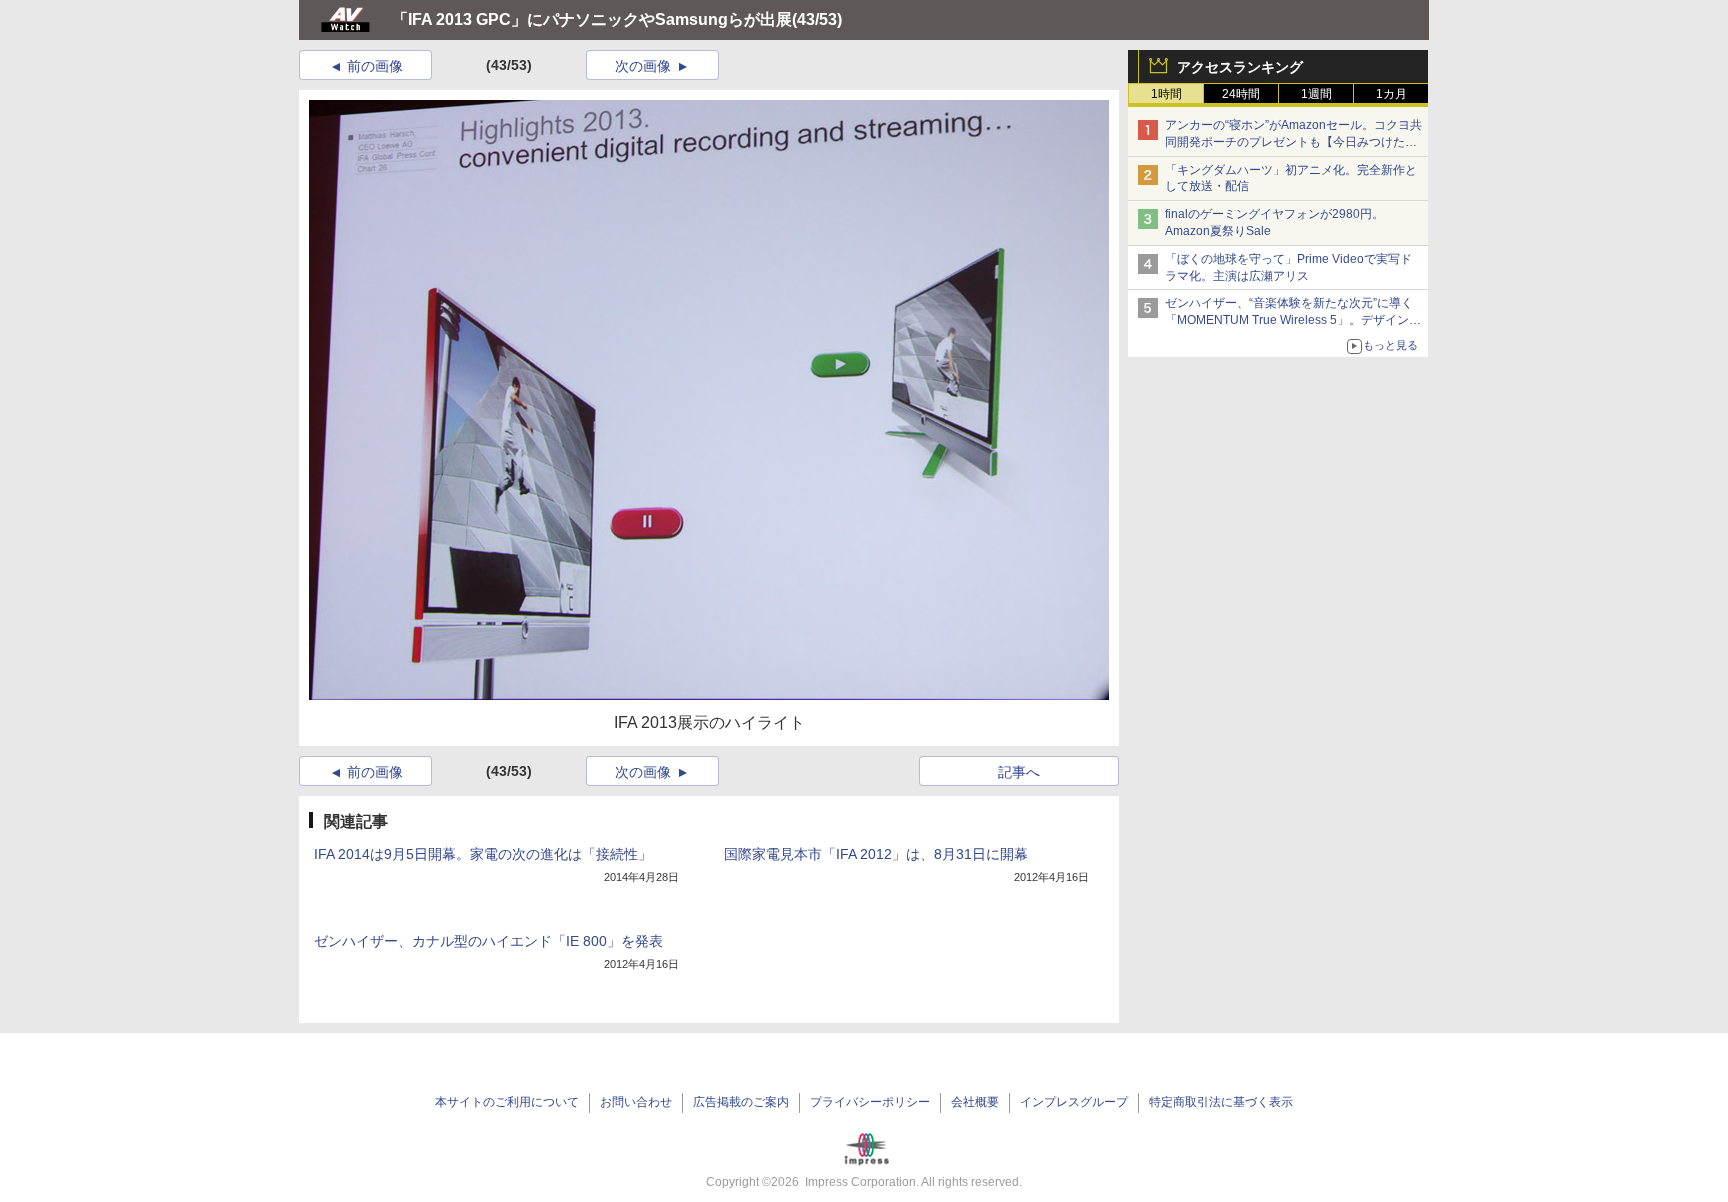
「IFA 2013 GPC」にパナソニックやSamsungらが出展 (592, 19)
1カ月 (1391, 94)
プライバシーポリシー (870, 1102)
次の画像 (643, 66)
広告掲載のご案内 (741, 1102)
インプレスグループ (1074, 1102)
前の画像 (375, 66)
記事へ (1019, 772)
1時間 (1166, 94)
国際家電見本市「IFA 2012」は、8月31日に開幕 (876, 854)
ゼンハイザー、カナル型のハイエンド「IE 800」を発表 (488, 941)
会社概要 (975, 1102)
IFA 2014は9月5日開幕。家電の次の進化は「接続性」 (483, 854)
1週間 (1316, 94)
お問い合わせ (636, 1102)
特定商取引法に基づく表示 (1221, 1102)
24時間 (1241, 94)
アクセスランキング (1240, 67)
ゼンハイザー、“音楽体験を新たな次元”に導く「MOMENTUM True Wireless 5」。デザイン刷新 (1293, 320)
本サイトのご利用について (507, 1102)
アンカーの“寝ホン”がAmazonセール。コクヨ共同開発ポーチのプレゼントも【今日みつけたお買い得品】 (1293, 142)
